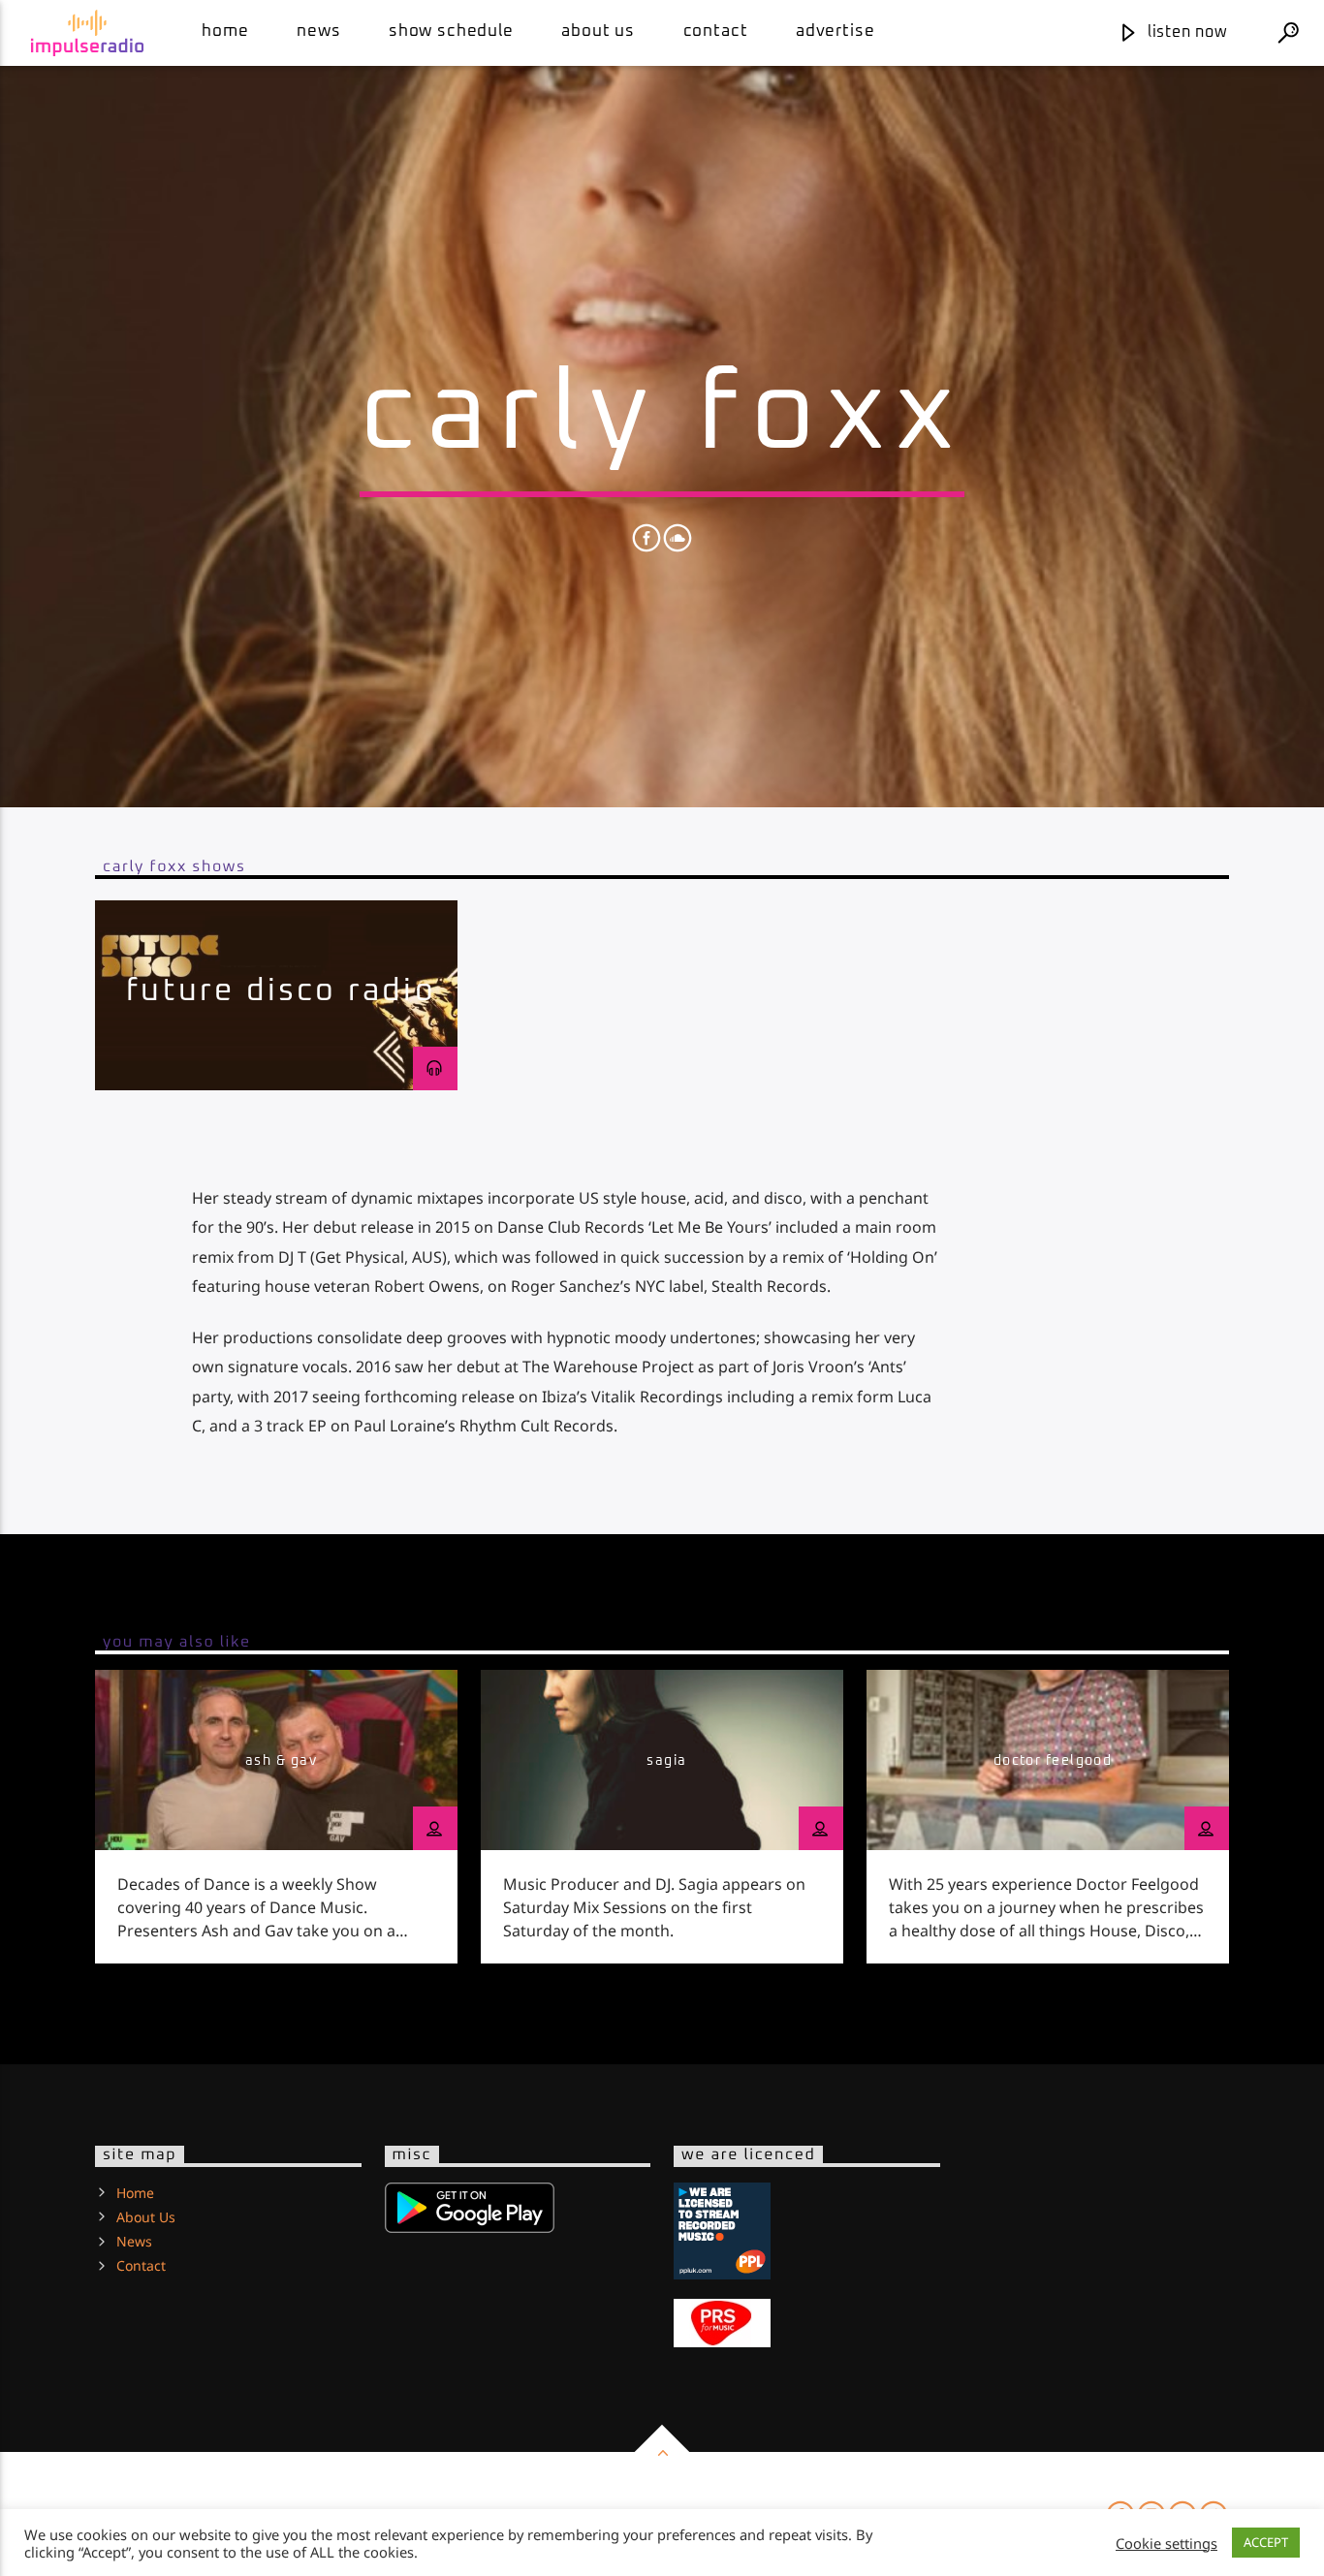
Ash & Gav (281, 1761)
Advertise (835, 31)
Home (225, 31)
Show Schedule (451, 31)
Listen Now (1185, 32)
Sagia (666, 1761)
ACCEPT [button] (1266, 2542)
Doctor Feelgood (1053, 1761)
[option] (276, 995)
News (318, 31)
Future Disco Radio (281, 991)
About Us (598, 31)
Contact (716, 31)
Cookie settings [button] (1166, 2543)
